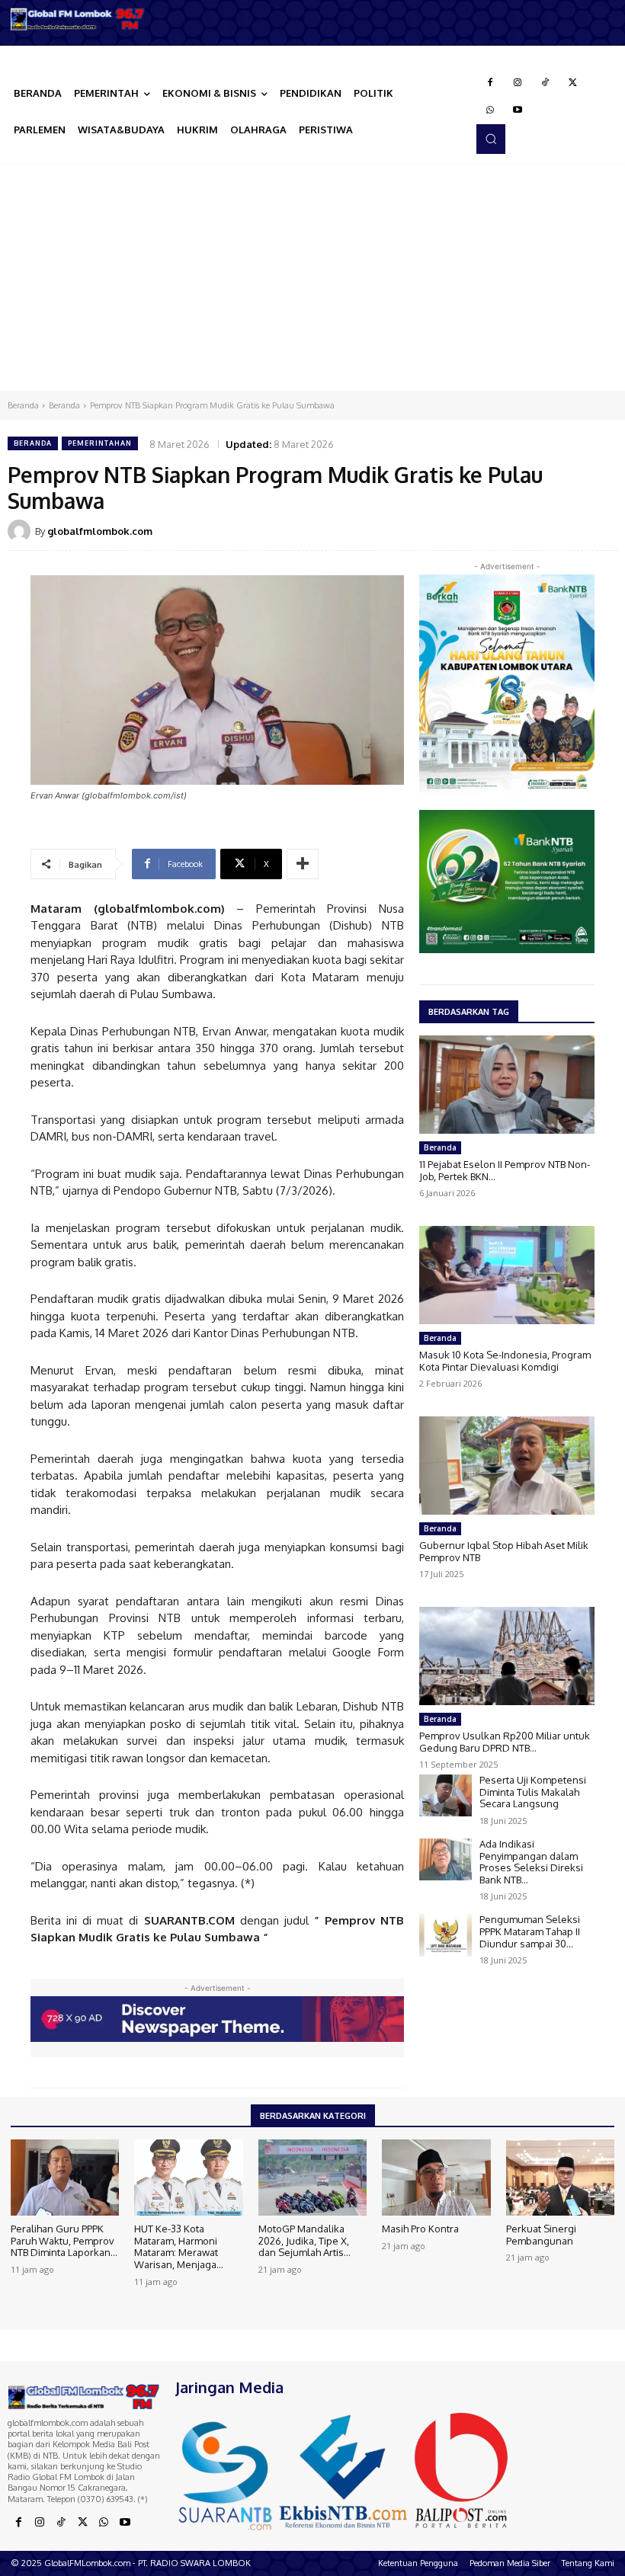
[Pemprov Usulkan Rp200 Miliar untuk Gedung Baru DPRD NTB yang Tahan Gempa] (507, 1656)
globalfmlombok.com (100, 531)
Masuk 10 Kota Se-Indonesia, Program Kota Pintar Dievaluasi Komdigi (505, 1361)
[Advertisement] (312, 277)
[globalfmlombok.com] (21, 531)
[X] (572, 83)
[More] (303, 864)
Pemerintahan (100, 443)
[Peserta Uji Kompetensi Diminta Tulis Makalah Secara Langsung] (446, 1795)
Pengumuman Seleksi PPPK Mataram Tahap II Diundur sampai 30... (530, 1931)
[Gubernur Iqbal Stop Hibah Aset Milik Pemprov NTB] (507, 1466)
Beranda (23, 405)
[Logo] (78, 19)
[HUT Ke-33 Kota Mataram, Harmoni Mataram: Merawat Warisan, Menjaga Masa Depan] (188, 2178)
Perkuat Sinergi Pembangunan (541, 2235)
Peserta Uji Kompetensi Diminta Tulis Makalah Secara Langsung (533, 1792)
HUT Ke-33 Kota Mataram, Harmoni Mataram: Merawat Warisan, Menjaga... (179, 2246)
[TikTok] (545, 83)
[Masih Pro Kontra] (436, 2178)
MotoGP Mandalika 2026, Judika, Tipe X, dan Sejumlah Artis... (304, 2240)
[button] (491, 139)
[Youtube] (518, 110)
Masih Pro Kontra (420, 2229)
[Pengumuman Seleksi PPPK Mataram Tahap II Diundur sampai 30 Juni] (446, 1935)
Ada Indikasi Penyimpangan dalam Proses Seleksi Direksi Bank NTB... (531, 1862)
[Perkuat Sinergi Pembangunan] (560, 2178)
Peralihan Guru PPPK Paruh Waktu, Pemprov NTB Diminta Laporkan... (64, 2240)
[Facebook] (490, 83)
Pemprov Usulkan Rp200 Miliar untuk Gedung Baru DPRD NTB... (505, 1742)
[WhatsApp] (490, 110)
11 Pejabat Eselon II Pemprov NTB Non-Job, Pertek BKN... (505, 1170)
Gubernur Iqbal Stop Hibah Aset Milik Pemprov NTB (504, 1551)
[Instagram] (518, 83)
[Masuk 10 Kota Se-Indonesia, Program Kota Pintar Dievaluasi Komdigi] (507, 1275)
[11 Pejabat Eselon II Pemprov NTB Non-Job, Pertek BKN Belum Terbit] (507, 1085)
